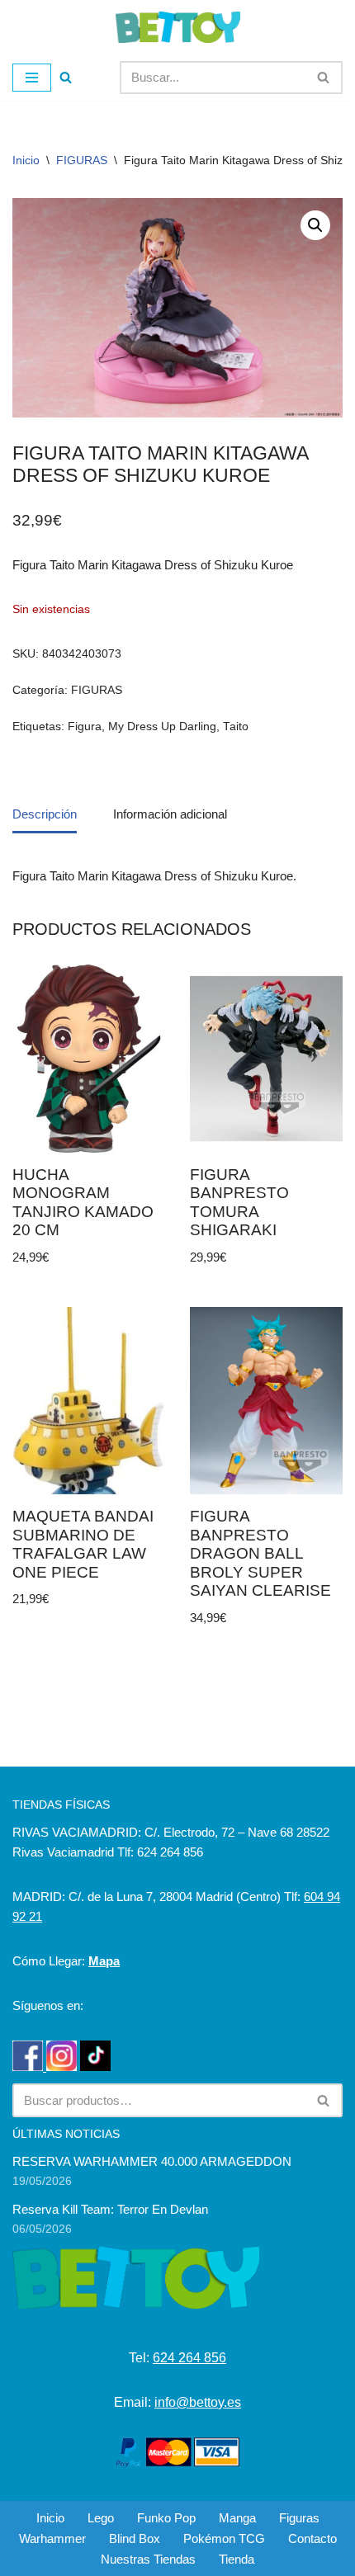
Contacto (312, 2538)
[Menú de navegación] (32, 78)
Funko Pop (166, 2518)
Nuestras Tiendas (148, 2559)
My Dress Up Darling (162, 727)
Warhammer (52, 2538)
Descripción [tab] (45, 814)
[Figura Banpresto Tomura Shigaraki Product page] (266, 1059)
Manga (237, 2518)
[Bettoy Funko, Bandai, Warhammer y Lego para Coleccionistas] (178, 27)
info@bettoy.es (198, 2402)
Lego (101, 2518)
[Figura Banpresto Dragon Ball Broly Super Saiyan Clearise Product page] (266, 1401)
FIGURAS (82, 160)
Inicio (26, 160)
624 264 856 (189, 2358)
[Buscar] (66, 77)
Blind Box (135, 2538)
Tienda (237, 2559)
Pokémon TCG (224, 2538)
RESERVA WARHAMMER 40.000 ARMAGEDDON (152, 2161)
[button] (315, 225)
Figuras (299, 2518)
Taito (236, 727)
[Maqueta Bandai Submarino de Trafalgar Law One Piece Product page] (89, 1401)
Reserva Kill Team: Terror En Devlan (110, 2209)
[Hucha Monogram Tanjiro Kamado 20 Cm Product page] (89, 1059)
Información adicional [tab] (170, 814)
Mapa (104, 1961)
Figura (85, 727)
